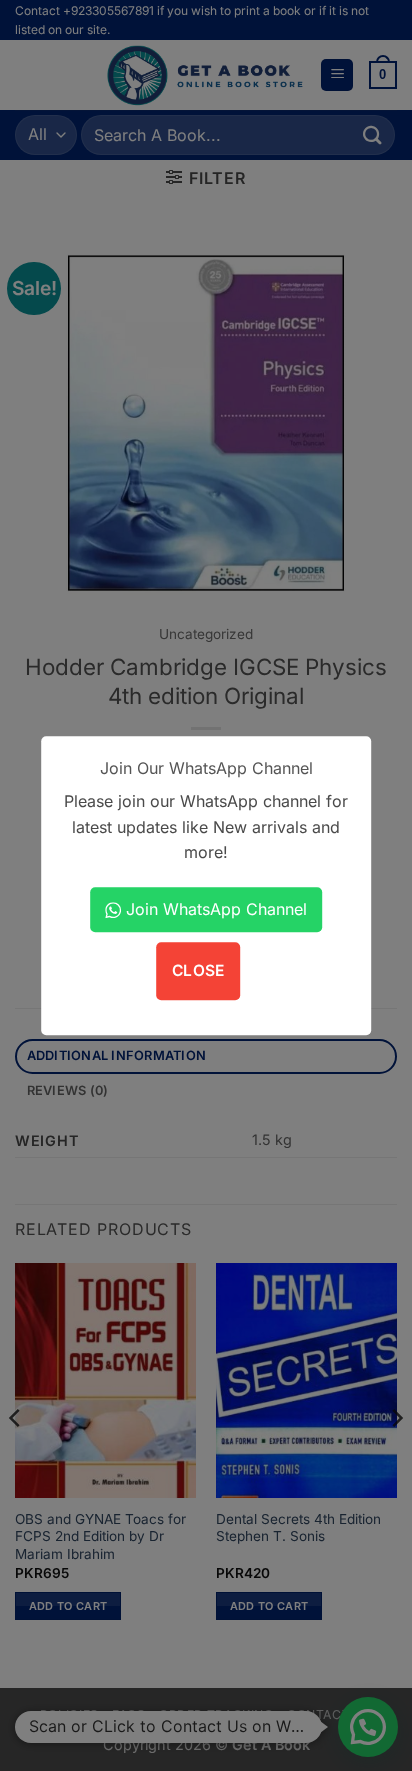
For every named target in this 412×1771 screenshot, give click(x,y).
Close (198, 971)
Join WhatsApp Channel (214, 909)
